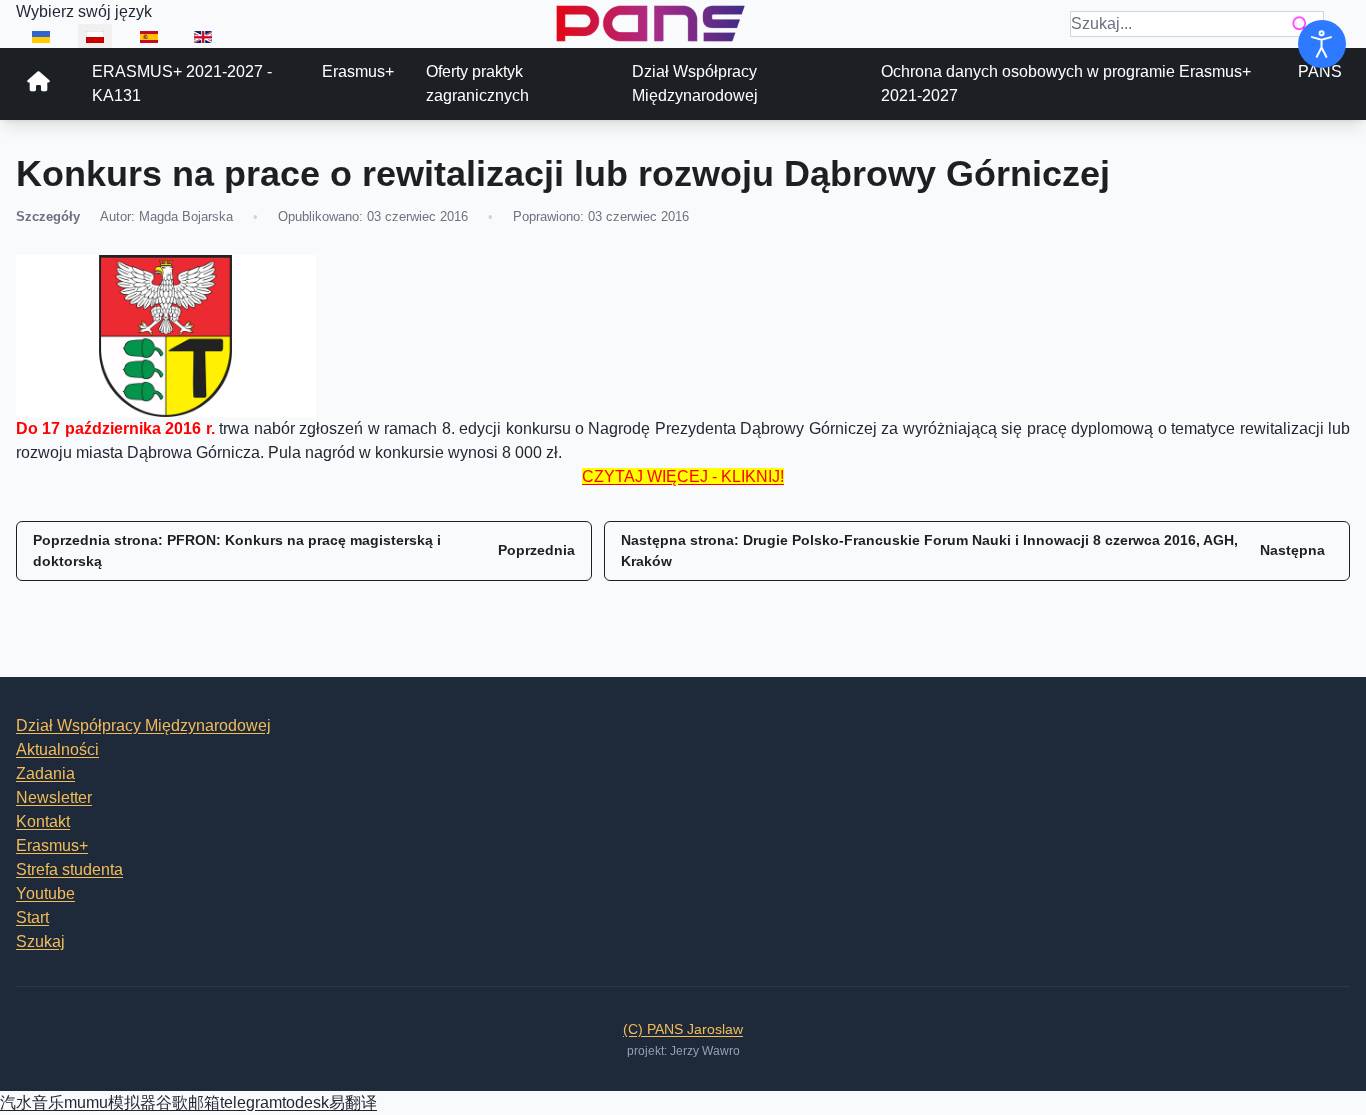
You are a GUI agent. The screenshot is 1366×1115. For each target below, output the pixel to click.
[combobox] (1197, 24)
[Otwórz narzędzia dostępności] (1322, 44)
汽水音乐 (32, 1102)
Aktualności (57, 749)
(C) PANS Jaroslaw (683, 1029)
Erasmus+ (358, 71)
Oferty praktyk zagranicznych (477, 83)
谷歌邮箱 (188, 1102)
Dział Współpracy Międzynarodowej (695, 83)
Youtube (45, 893)
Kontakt (43, 821)
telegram (251, 1102)
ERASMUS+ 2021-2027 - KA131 (182, 83)
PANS (1320, 71)
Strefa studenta (69, 869)
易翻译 (353, 1102)
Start (32, 917)
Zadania (45, 773)
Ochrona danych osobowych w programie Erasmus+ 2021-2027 (1066, 83)
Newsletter (54, 797)
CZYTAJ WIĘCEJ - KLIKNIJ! (683, 476)
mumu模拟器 (110, 1102)
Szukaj (40, 941)
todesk (305, 1102)
